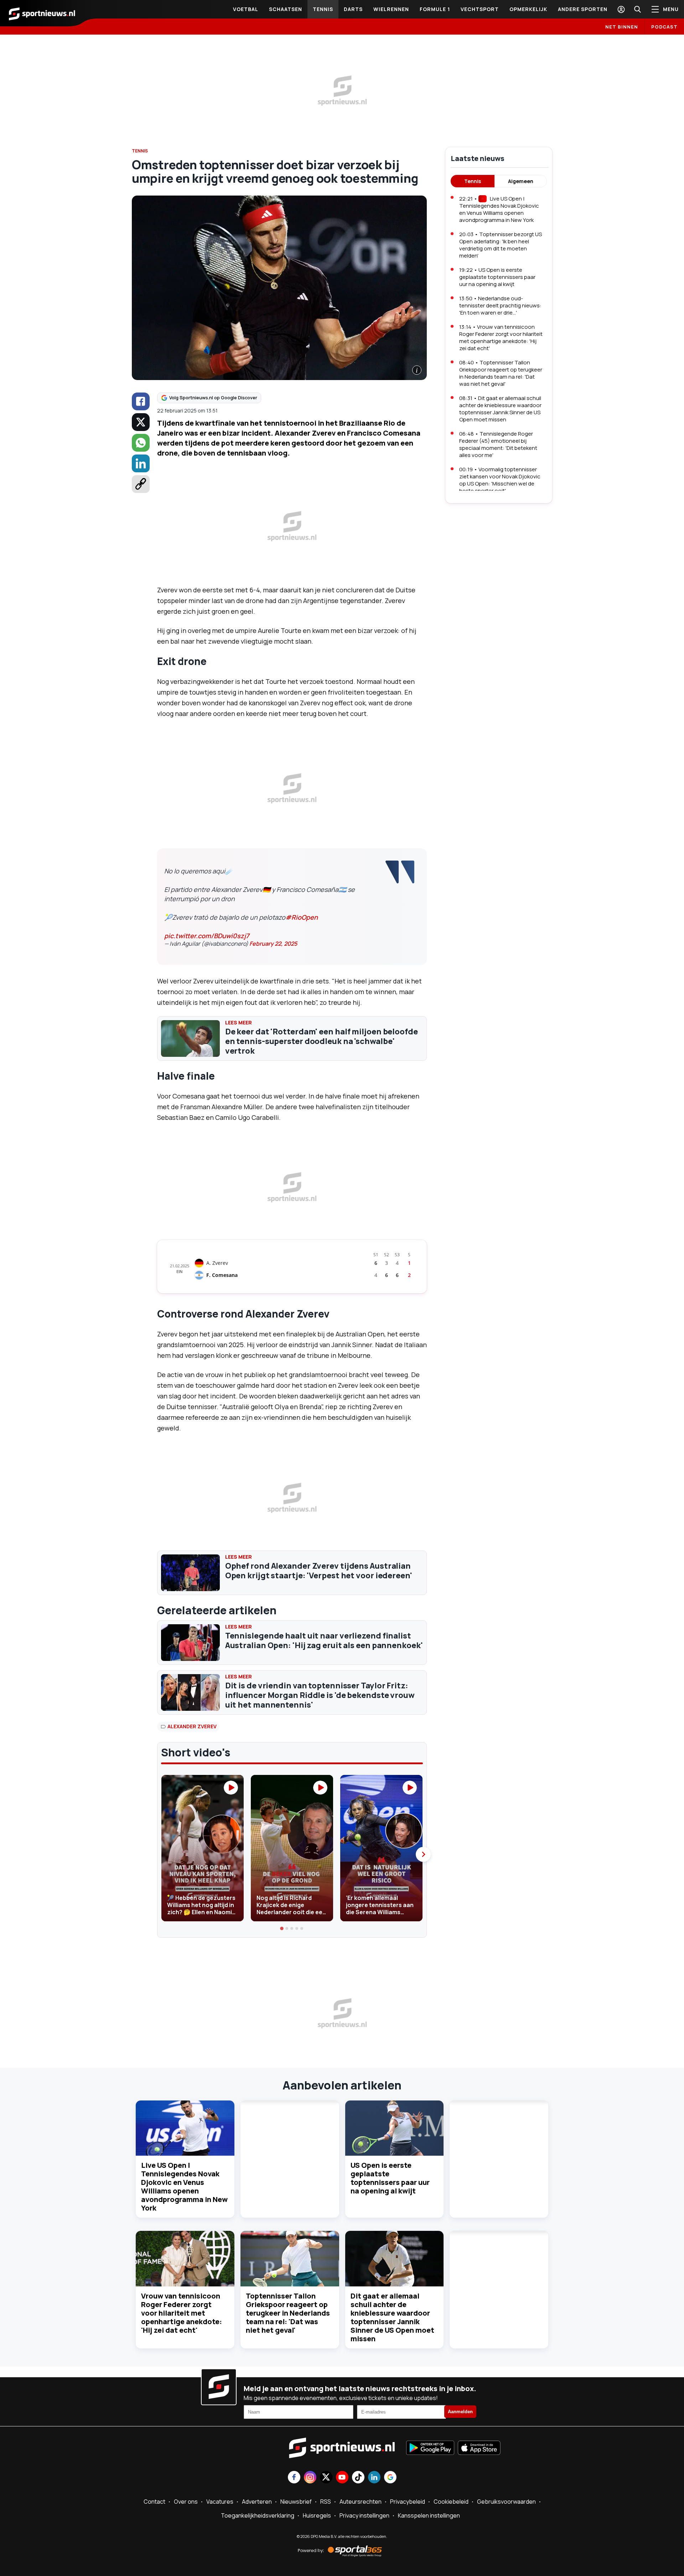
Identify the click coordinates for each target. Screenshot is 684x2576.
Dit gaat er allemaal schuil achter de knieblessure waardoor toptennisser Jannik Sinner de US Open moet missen (392, 2317)
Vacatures (220, 2502)
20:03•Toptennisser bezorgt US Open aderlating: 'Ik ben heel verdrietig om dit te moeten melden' (501, 245)
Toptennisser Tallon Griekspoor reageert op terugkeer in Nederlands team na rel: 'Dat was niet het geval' (288, 2313)
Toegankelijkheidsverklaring (258, 2515)
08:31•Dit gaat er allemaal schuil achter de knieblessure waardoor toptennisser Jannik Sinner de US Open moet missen (500, 409)
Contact (154, 2502)
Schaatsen (286, 9)
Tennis (323, 9)
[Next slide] (423, 1854)
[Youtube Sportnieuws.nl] (342, 2478)
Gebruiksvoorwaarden (506, 2502)
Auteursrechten (361, 2502)
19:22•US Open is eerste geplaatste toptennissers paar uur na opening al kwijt (497, 277)
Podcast (664, 27)
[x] (141, 422)
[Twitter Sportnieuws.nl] (326, 2478)
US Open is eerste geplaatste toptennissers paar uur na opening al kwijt (390, 2178)
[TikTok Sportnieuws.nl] (358, 2478)
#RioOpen (302, 917)
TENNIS (140, 151)
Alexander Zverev (192, 1726)
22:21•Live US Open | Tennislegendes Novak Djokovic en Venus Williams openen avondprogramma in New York (499, 209)
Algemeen (521, 181)
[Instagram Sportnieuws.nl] (310, 2478)
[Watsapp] (141, 443)
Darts (353, 9)
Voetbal (246, 9)
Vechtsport (480, 9)
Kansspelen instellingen (429, 2515)
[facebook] (141, 401)
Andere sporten (583, 9)
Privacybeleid (408, 2502)
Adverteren (257, 2502)
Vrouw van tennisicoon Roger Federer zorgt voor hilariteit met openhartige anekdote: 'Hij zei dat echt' (182, 2313)
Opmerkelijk (528, 9)
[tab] (282, 1928)
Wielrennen (391, 9)
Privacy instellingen (364, 2515)
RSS (326, 2502)
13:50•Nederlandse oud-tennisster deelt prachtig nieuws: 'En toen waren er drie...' (500, 305)
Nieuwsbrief (296, 2502)
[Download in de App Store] (479, 2448)
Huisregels (317, 2515)
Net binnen (622, 27)
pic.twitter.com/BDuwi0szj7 (207, 936)
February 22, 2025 (273, 944)
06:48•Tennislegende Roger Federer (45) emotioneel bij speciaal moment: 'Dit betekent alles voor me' (498, 444)
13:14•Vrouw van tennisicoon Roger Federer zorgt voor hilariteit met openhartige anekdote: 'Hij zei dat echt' (501, 337)
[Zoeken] (637, 9)
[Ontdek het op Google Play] (430, 2448)
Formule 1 (435, 9)
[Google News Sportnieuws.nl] (390, 2478)
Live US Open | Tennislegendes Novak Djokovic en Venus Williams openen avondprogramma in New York (184, 2187)
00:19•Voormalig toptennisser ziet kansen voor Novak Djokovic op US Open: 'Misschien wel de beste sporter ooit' (500, 480)
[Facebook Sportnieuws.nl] (294, 2478)
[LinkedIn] (141, 463)
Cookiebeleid (451, 2502)
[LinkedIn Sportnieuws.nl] (374, 2478)
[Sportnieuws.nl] (42, 13)
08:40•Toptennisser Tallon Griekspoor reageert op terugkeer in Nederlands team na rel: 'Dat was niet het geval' (501, 373)
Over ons (186, 2502)
